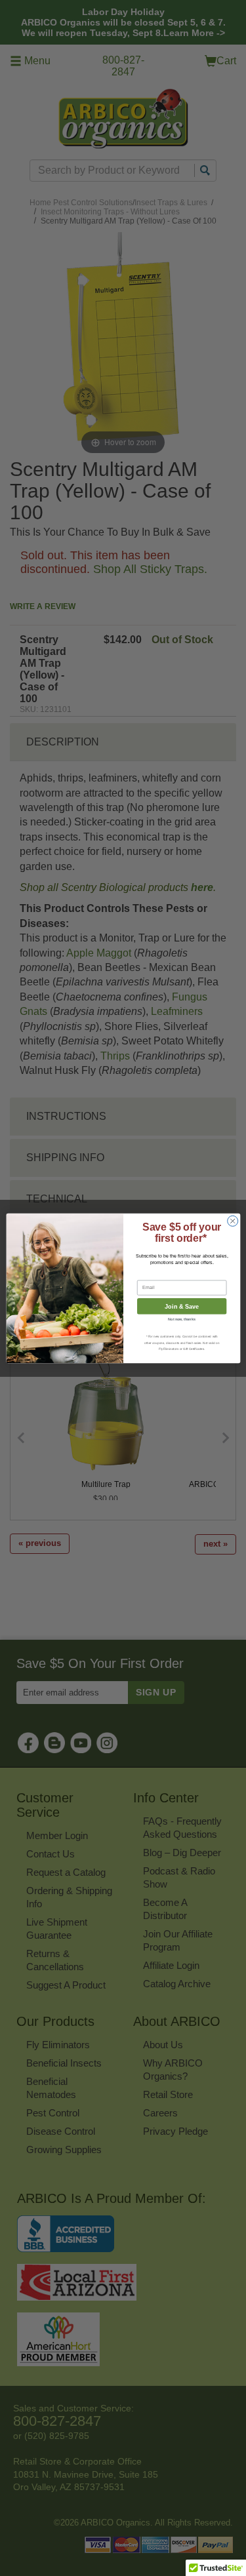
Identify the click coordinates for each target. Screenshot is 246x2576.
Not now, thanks (182, 1319)
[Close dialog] (232, 1221)
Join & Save (182, 1306)
